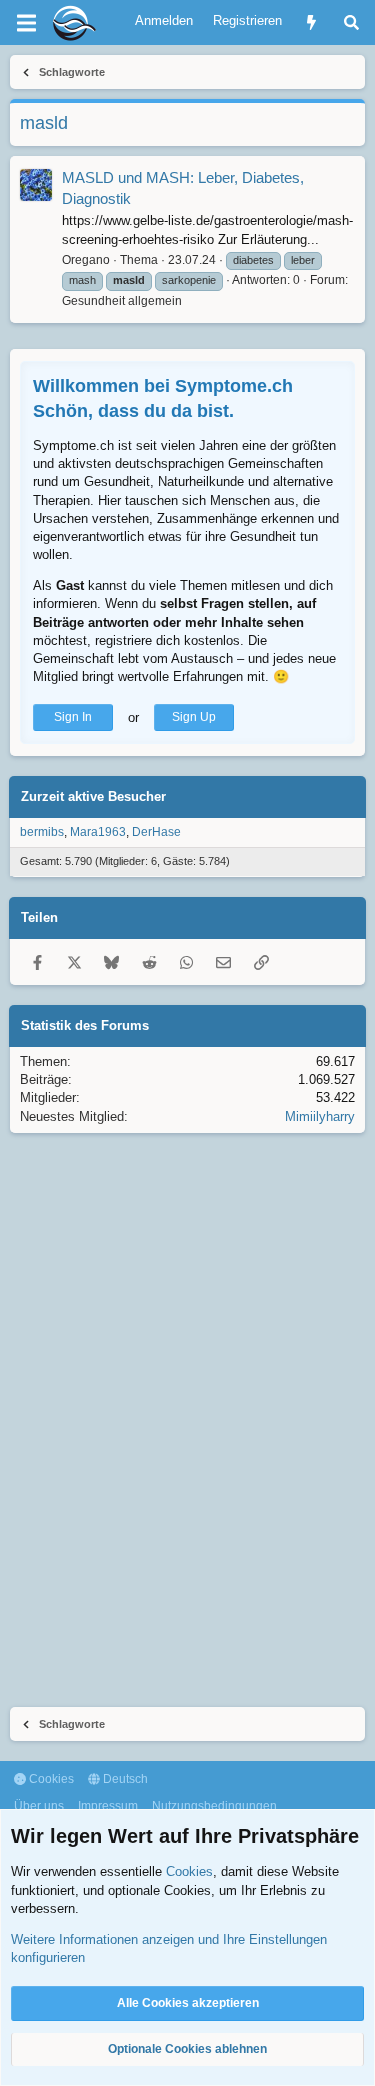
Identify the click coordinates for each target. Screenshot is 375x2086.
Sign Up (194, 717)
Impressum (108, 1806)
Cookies (50, 1779)
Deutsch (124, 1779)
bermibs (42, 832)
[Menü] (26, 23)
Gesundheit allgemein (122, 301)
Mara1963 (98, 832)
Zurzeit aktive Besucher (93, 796)
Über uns (39, 1806)
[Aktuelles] (311, 22)
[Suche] (351, 22)
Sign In (73, 717)
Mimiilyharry (320, 1116)
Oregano (86, 260)
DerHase (156, 832)
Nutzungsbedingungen (214, 1806)
